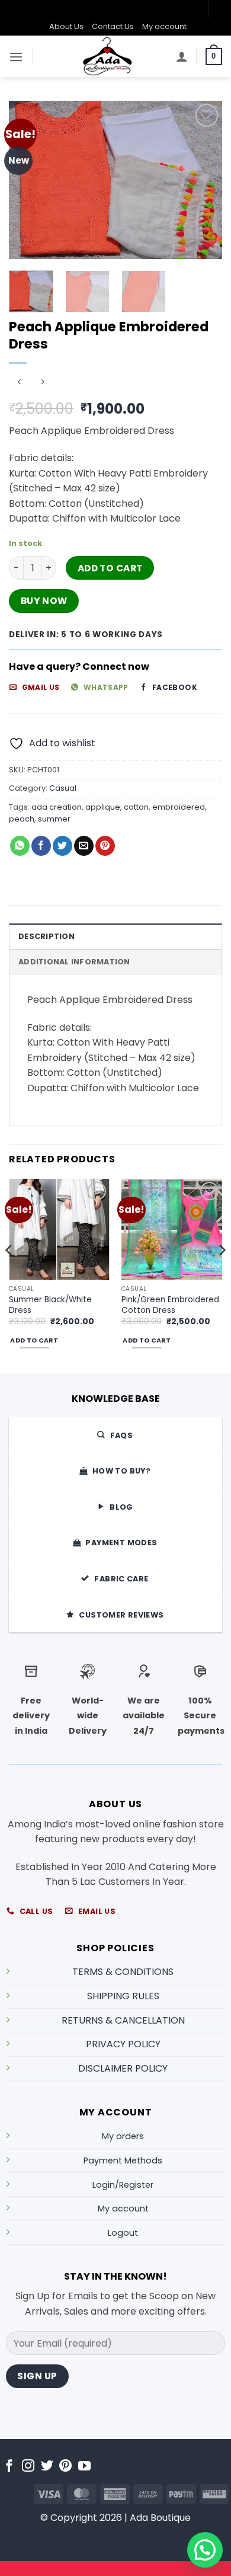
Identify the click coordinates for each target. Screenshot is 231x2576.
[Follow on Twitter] (47, 2467)
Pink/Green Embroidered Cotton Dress (170, 1305)
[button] (16, 57)
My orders (123, 2136)
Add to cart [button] (34, 1340)
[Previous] (28, 180)
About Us (66, 26)
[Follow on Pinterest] (65, 2467)
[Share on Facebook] (41, 846)
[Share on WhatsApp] (20, 846)
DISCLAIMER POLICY (123, 2068)
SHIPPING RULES (123, 1996)
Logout (123, 2233)
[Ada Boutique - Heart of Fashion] (108, 56)
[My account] (182, 56)
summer (54, 819)
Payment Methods (123, 2160)
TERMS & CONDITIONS (123, 1972)
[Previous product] (42, 383)
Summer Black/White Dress (50, 1305)
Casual (63, 788)
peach (22, 819)
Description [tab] (46, 936)
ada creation (57, 807)
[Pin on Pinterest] (105, 846)
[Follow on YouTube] (84, 2467)
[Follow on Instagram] (28, 2467)
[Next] (203, 180)
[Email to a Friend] (84, 846)
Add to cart (110, 568)
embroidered (179, 807)
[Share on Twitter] (62, 846)
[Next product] (19, 383)
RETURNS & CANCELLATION (123, 2020)
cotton (136, 807)
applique (103, 807)
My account (164, 26)
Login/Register (123, 2185)
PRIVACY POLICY (123, 2044)
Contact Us (113, 26)
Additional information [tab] (74, 962)
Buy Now (44, 601)
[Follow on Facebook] (9, 2467)
